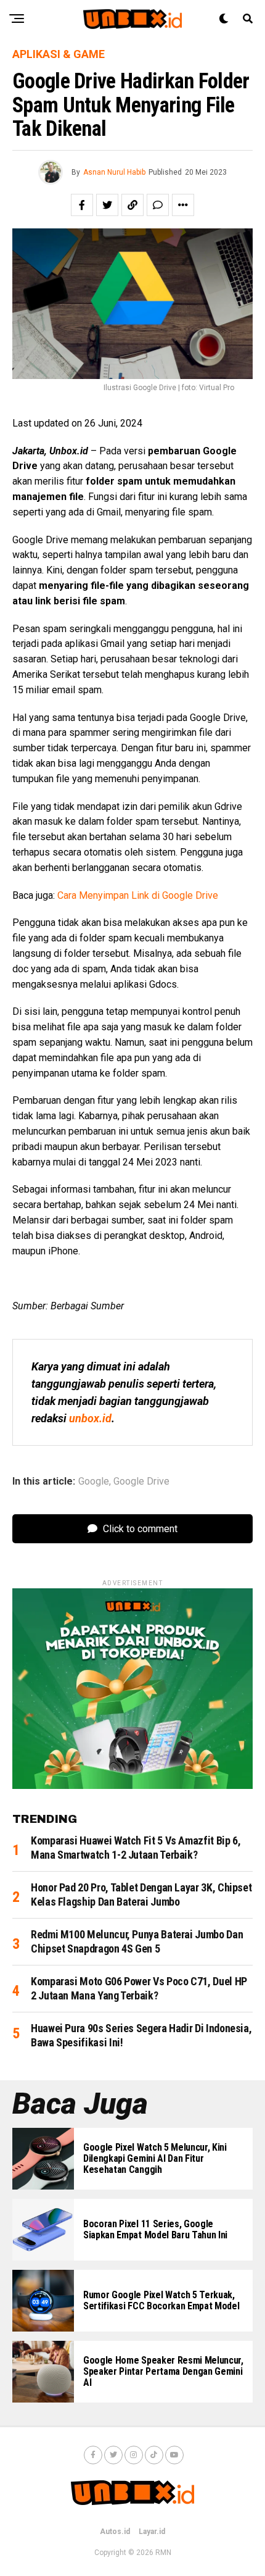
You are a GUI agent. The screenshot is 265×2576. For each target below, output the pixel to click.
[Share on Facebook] (82, 205)
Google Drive (141, 1482)
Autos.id (115, 2532)
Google (94, 1482)
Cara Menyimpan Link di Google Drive (138, 895)
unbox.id (90, 1418)
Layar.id (152, 2532)
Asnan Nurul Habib (114, 172)
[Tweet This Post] (107, 205)
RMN (163, 2553)
